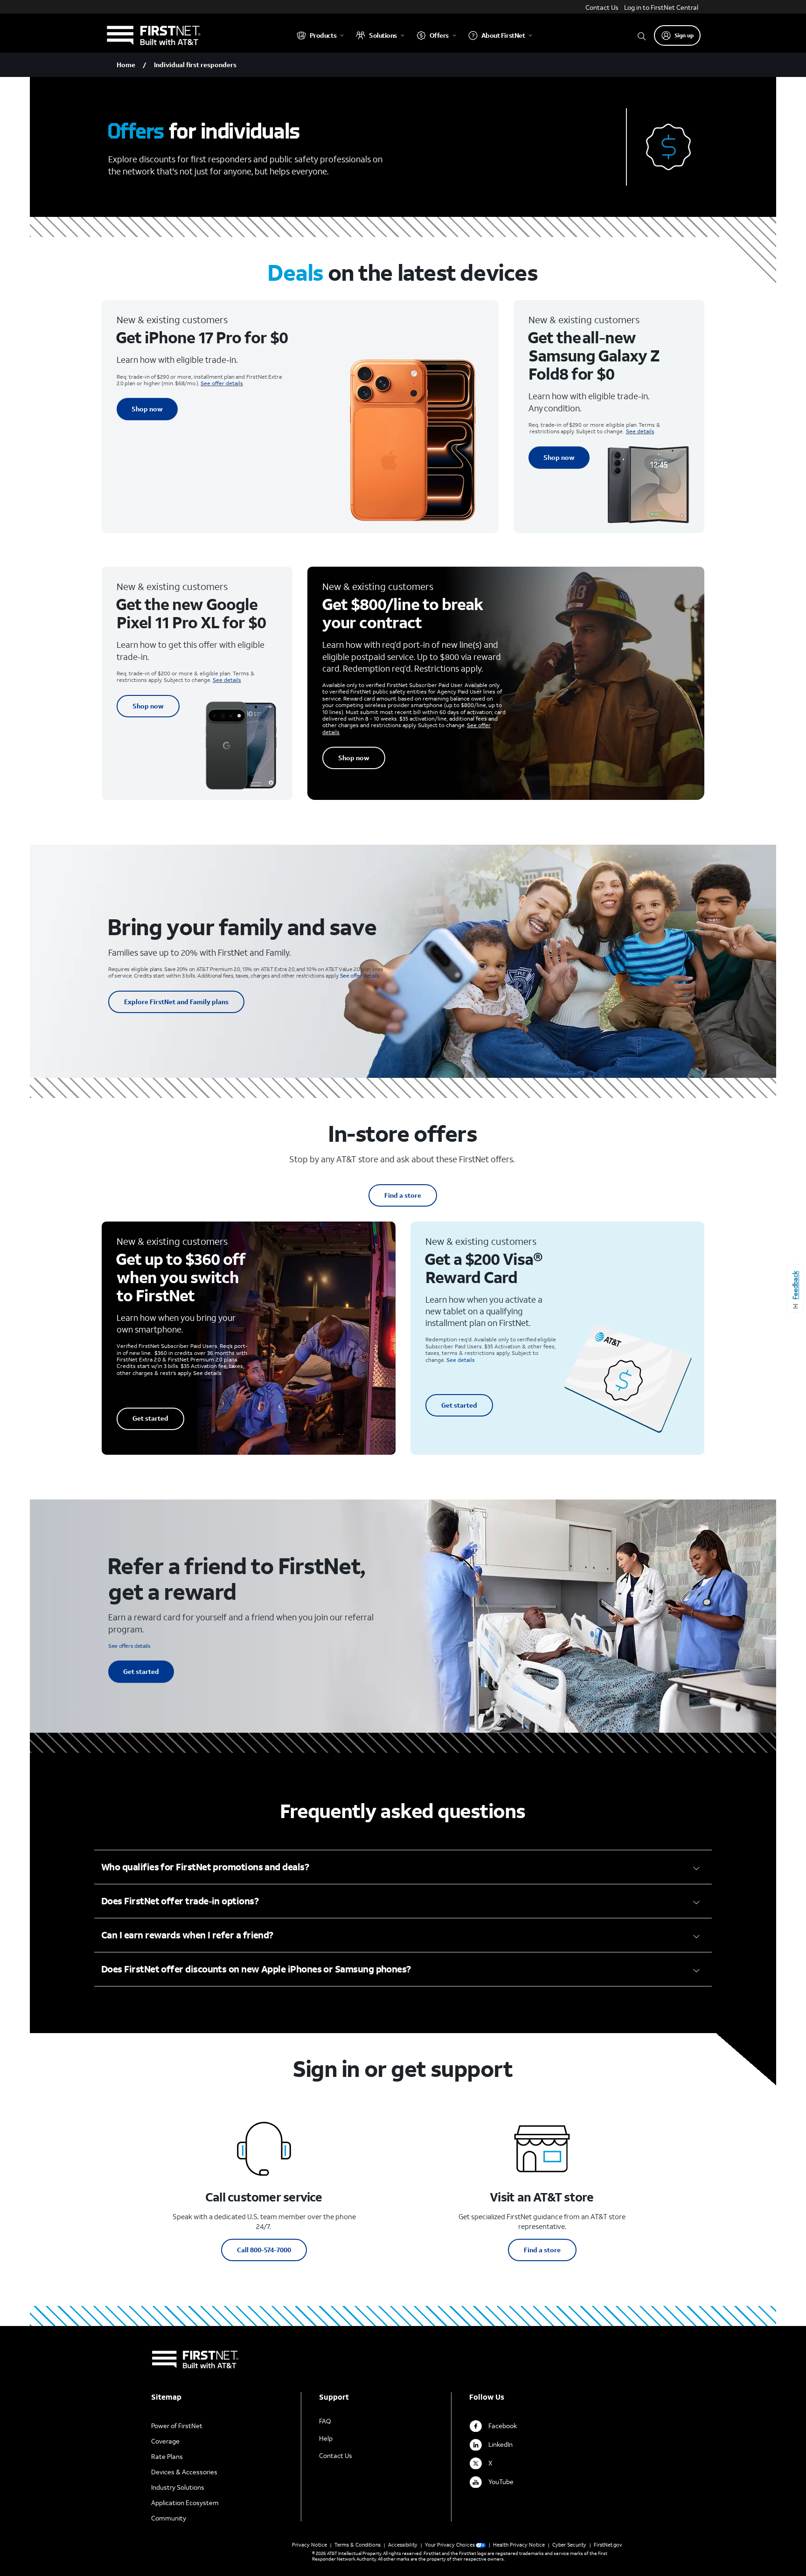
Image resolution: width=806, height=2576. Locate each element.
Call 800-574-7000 (264, 2250)
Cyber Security (569, 2545)
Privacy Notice (309, 2545)
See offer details (222, 383)
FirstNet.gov (608, 2545)
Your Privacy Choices (450, 2545)
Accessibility (403, 2545)
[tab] (403, 1867)
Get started (150, 1418)
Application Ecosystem (185, 2503)
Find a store (403, 1195)
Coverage (165, 2441)
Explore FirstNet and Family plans (176, 1002)
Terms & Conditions (358, 2545)
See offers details (129, 1646)
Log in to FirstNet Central (661, 7)
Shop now (147, 409)
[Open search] (642, 35)
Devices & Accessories (184, 2472)
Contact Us (602, 7)
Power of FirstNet (177, 2426)
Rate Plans (167, 2456)
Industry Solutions (178, 2487)
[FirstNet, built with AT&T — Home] (153, 35)
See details (640, 431)
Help (326, 2438)
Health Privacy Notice (519, 2545)
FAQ (325, 2421)
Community (169, 2518)
